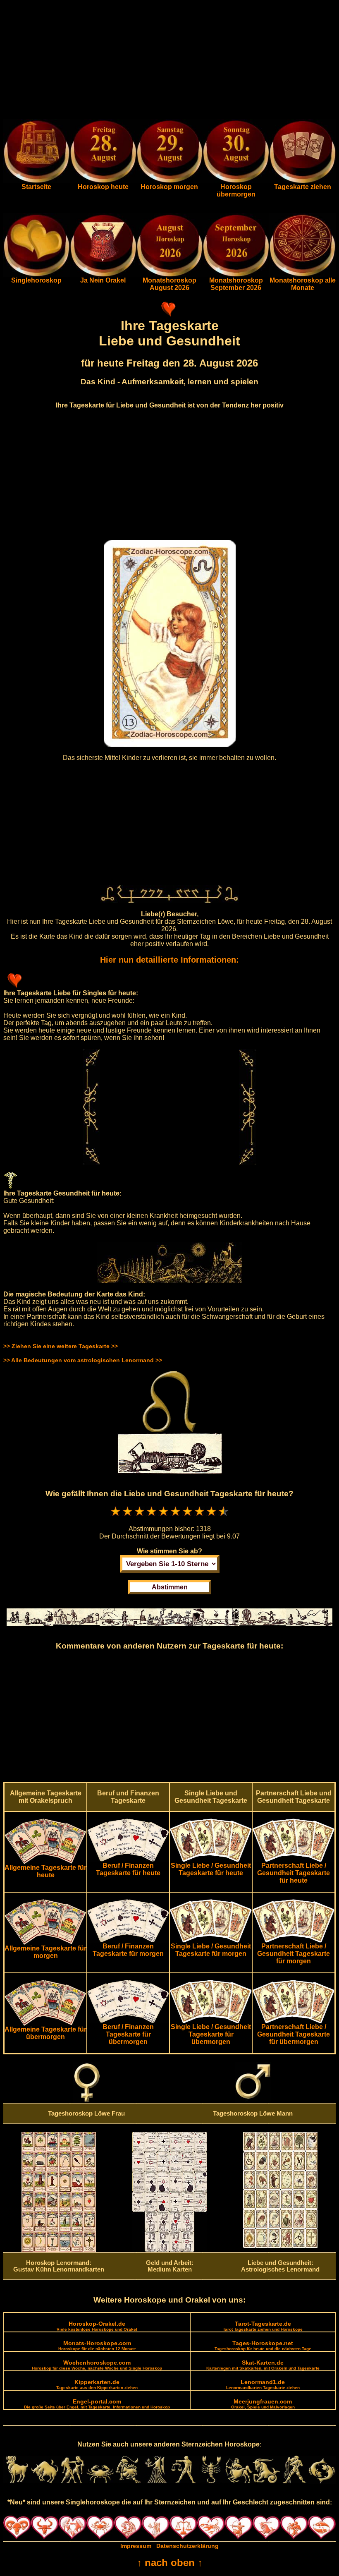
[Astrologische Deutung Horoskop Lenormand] (59, 2250)
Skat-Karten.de (263, 2365)
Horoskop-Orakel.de (97, 2326)
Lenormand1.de (263, 2384)
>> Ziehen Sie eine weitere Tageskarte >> (61, 1346)
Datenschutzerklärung (187, 2546)
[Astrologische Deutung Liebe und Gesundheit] (280, 2246)
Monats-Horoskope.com (97, 2345)
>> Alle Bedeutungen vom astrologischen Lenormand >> (83, 1360)
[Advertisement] (169, 61)
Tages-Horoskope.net (263, 2345)
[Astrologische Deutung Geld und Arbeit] (169, 2250)
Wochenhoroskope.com (97, 2365)
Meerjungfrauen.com (263, 2404)
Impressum (136, 2546)
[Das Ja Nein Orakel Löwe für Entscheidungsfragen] (103, 275)
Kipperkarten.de (97, 2384)
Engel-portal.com (97, 2404)
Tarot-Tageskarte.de (263, 2326)
